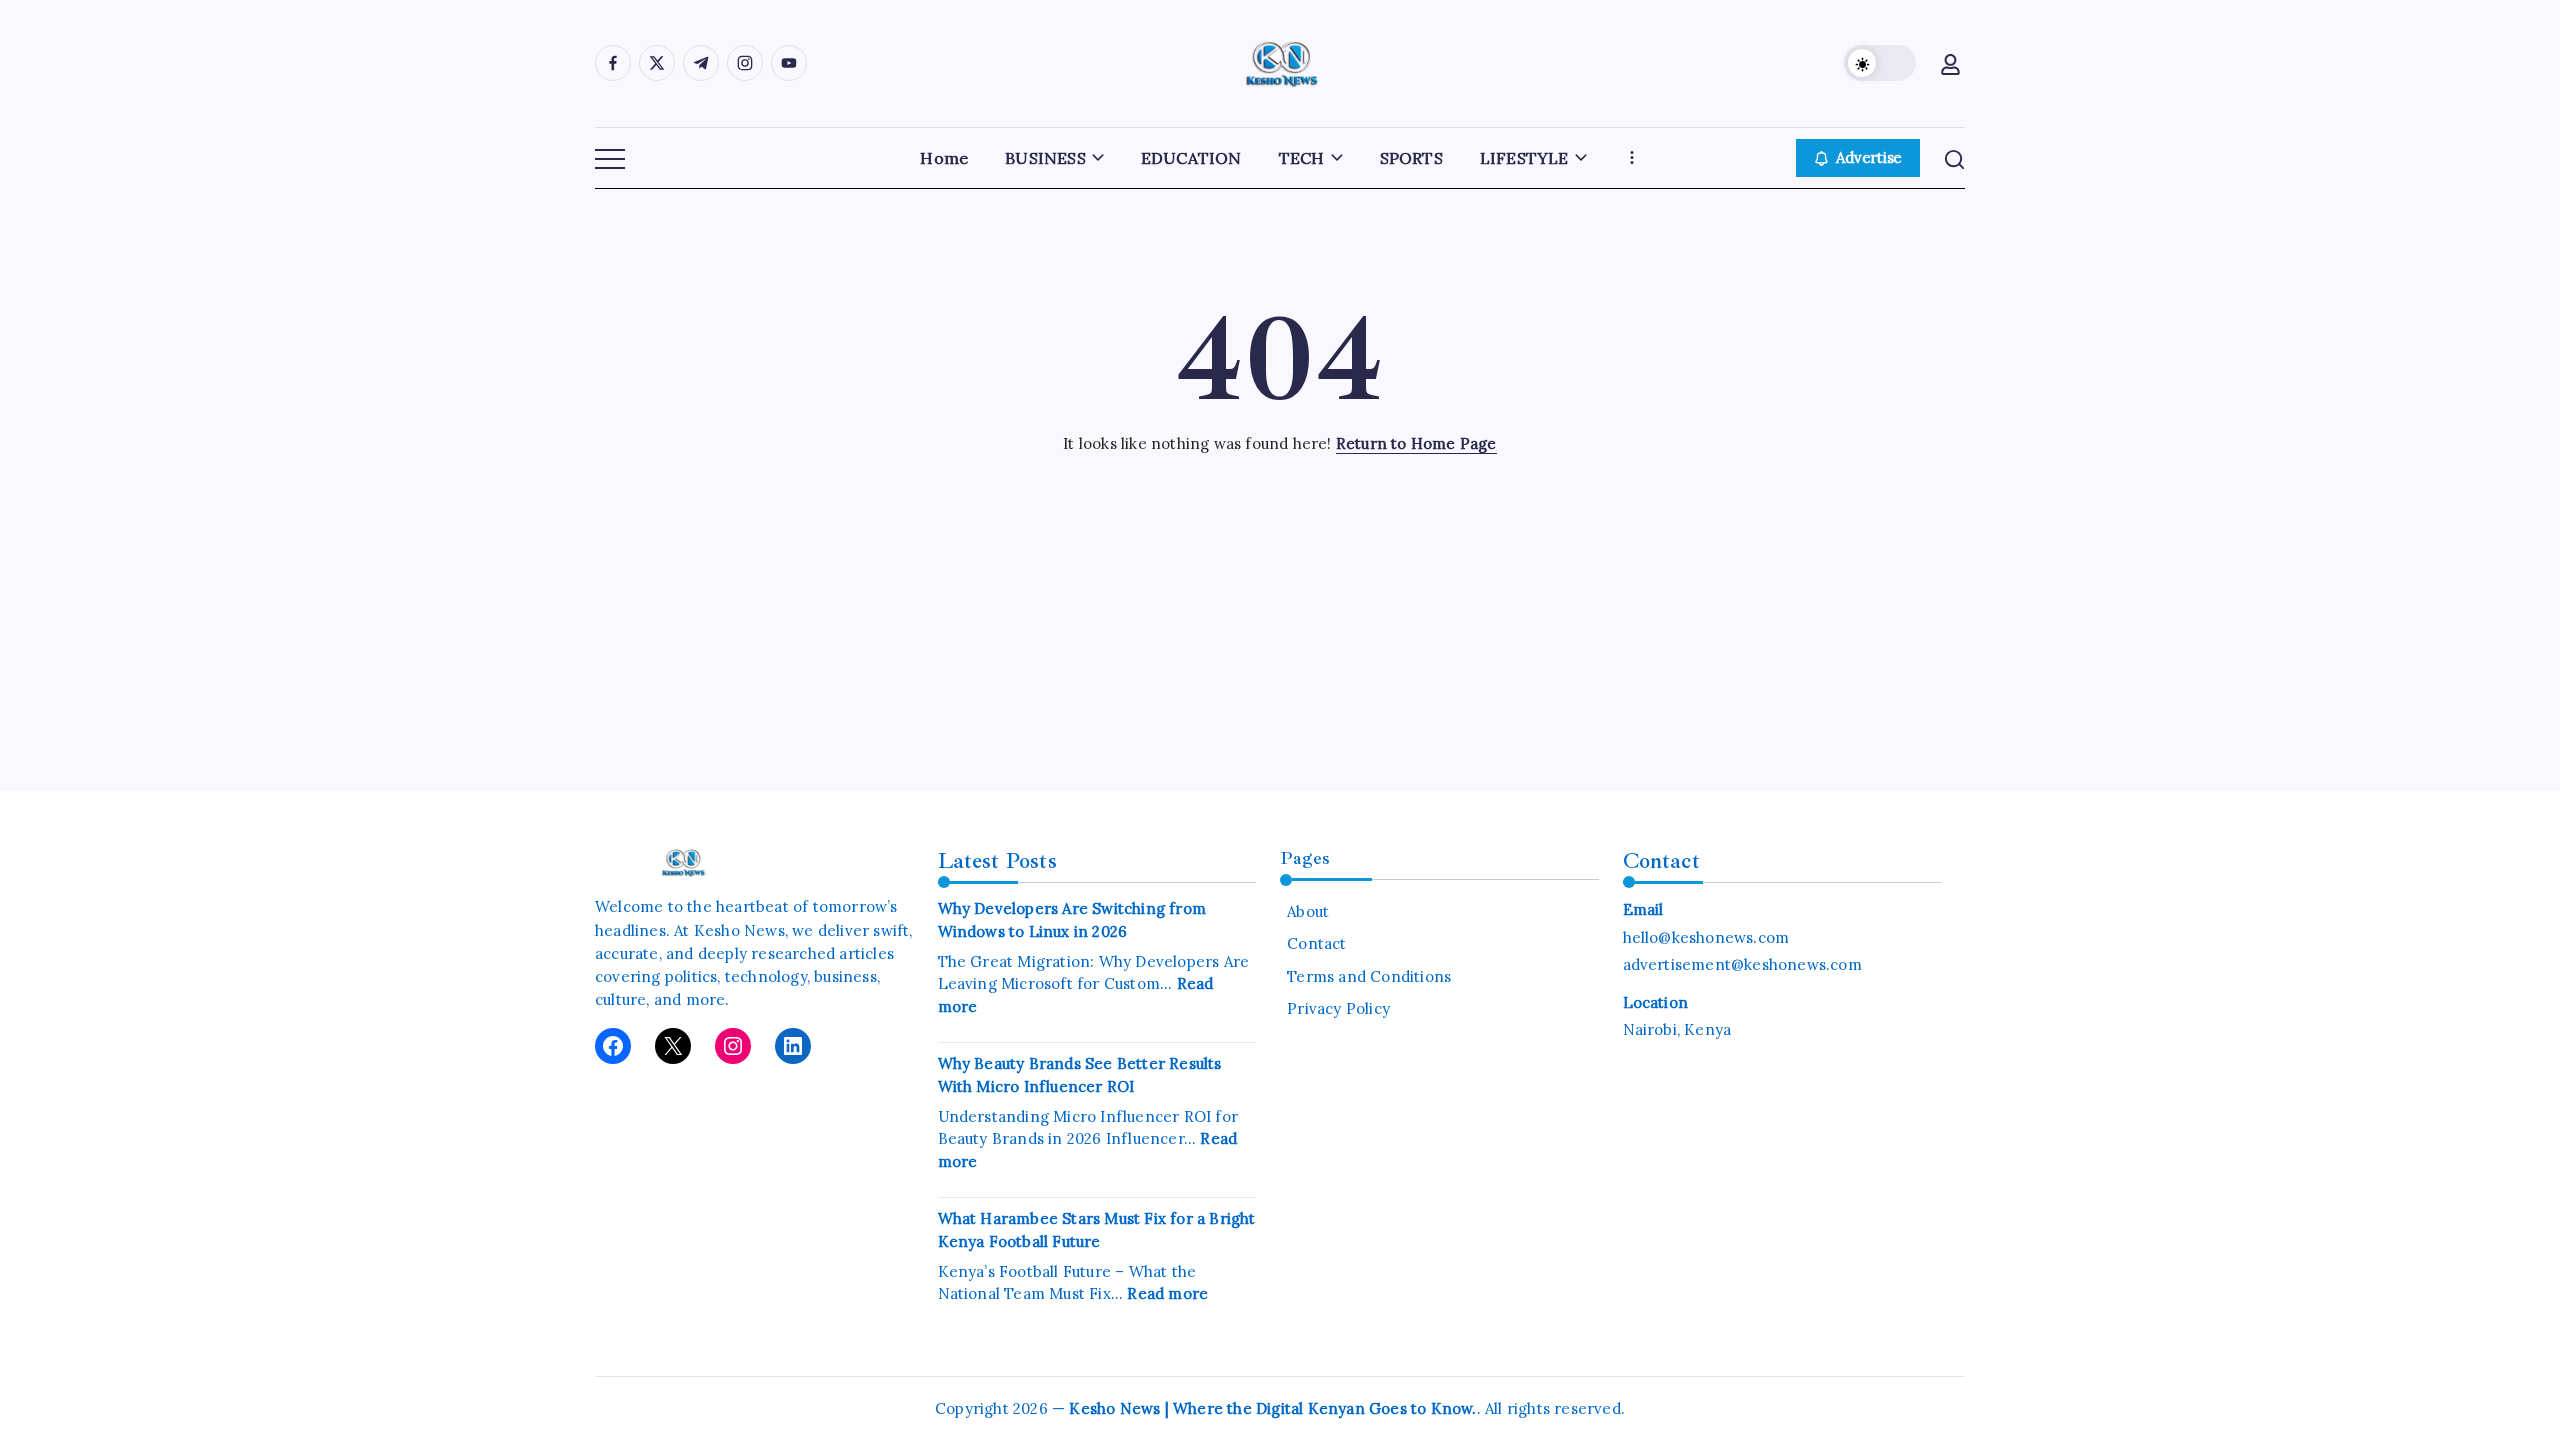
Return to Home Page (1416, 443)
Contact (1316, 943)
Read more (1167, 1293)
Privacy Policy (1338, 1008)
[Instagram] (733, 1046)
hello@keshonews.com (1706, 937)
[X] (673, 1046)
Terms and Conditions (1369, 976)
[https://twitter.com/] (657, 63)
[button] (1880, 63)
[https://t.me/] (701, 63)
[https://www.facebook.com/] (613, 63)
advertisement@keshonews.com (1742, 964)
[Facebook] (613, 1046)
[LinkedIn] (793, 1046)
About (1308, 911)
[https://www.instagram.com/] (745, 63)
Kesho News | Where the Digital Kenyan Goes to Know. (1272, 1408)
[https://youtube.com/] (789, 63)
